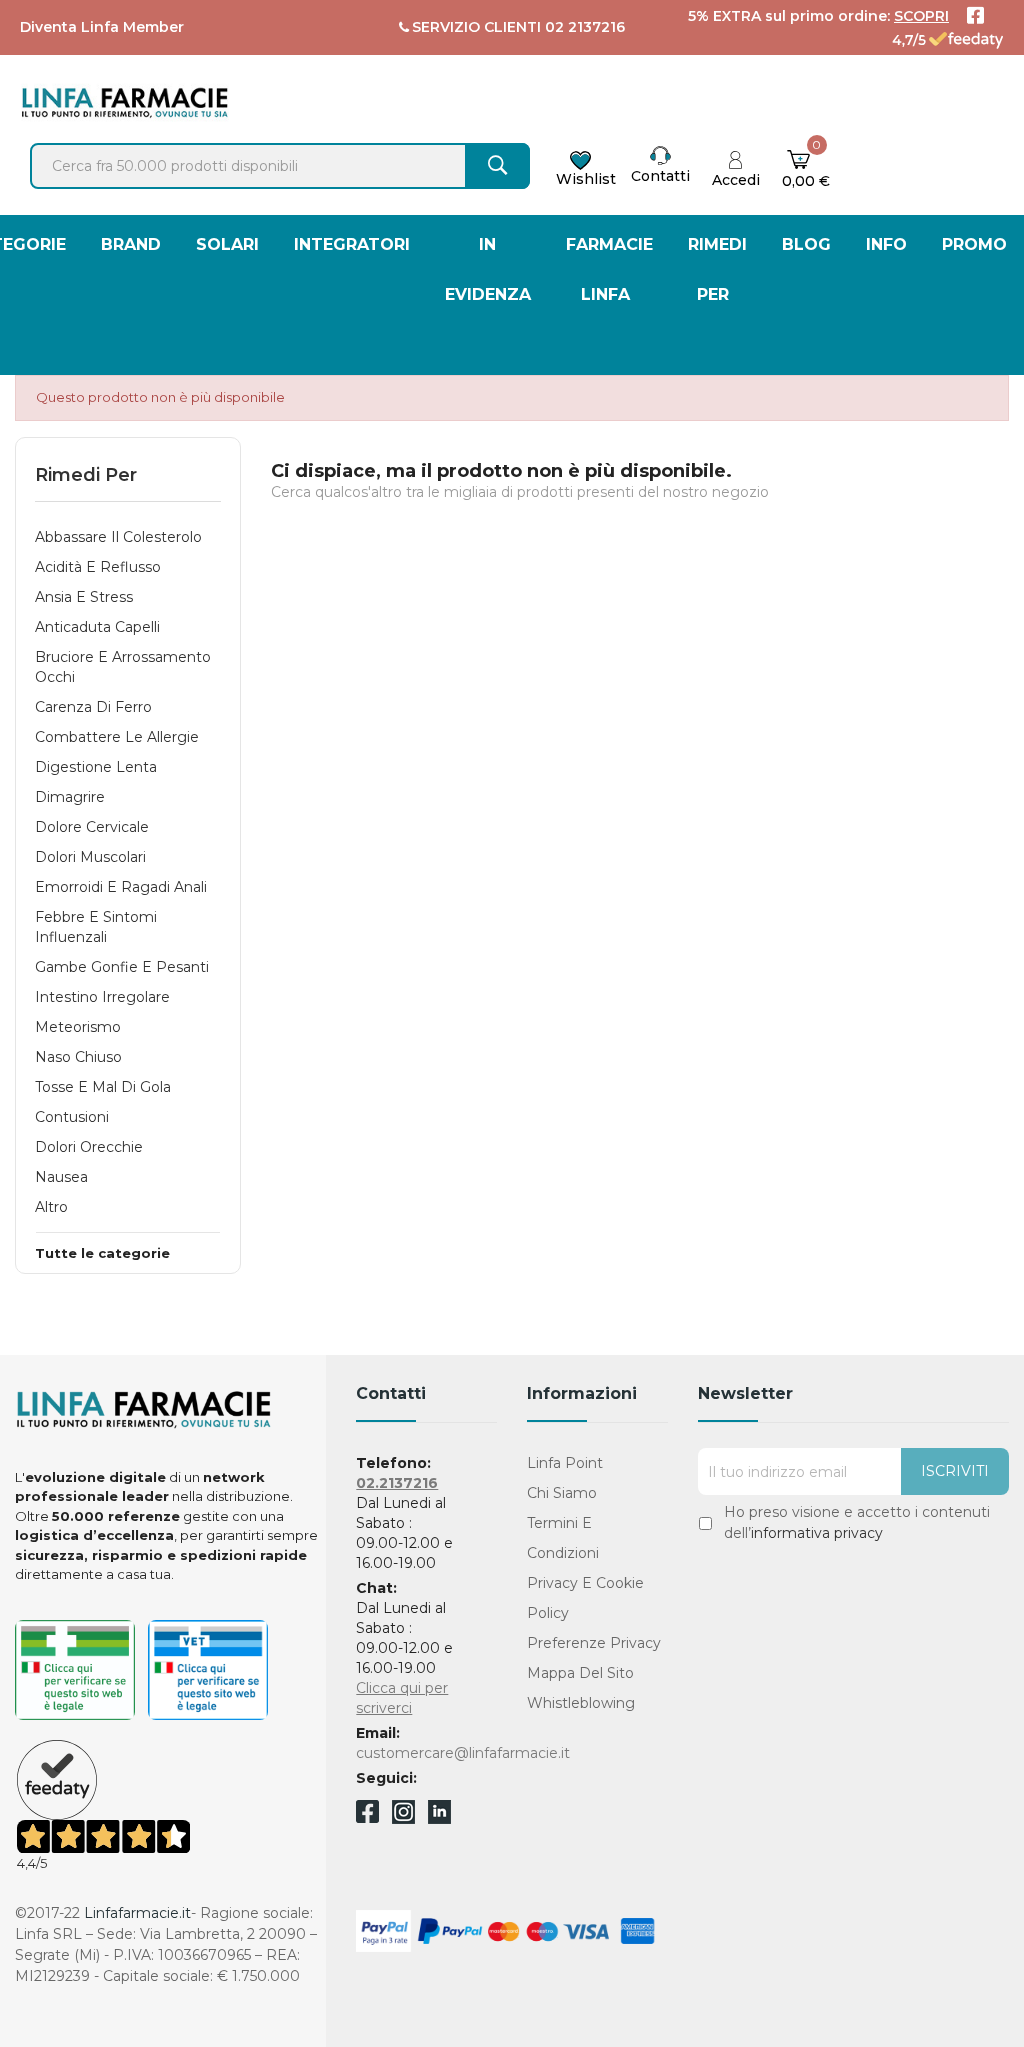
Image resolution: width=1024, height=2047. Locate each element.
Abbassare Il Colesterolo (118, 537)
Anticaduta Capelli (97, 627)
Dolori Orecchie (89, 1147)
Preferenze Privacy (594, 1643)
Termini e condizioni (563, 1538)
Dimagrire (70, 797)
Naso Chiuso (78, 1057)
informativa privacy (817, 1533)
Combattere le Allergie (117, 737)
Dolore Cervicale (92, 827)
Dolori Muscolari (90, 857)
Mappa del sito (580, 1673)
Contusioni (72, 1117)
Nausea (61, 1177)
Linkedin (439, 1818)
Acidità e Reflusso (98, 567)
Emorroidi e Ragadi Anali (121, 887)
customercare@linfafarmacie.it (463, 1753)
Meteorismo (78, 1027)
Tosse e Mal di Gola (103, 1087)
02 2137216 (585, 27)
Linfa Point (565, 1463)
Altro (51, 1207)
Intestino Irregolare (102, 997)
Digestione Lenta (96, 767)
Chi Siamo (562, 1493)
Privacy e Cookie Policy (585, 1598)
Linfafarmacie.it (137, 1913)
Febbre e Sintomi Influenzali (96, 927)
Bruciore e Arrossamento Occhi (123, 667)
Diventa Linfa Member (102, 27)
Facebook (367, 1815)
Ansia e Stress (84, 597)
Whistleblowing (581, 1703)
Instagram (403, 1818)
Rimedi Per (86, 475)
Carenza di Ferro (93, 707)
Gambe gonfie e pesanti (122, 967)
